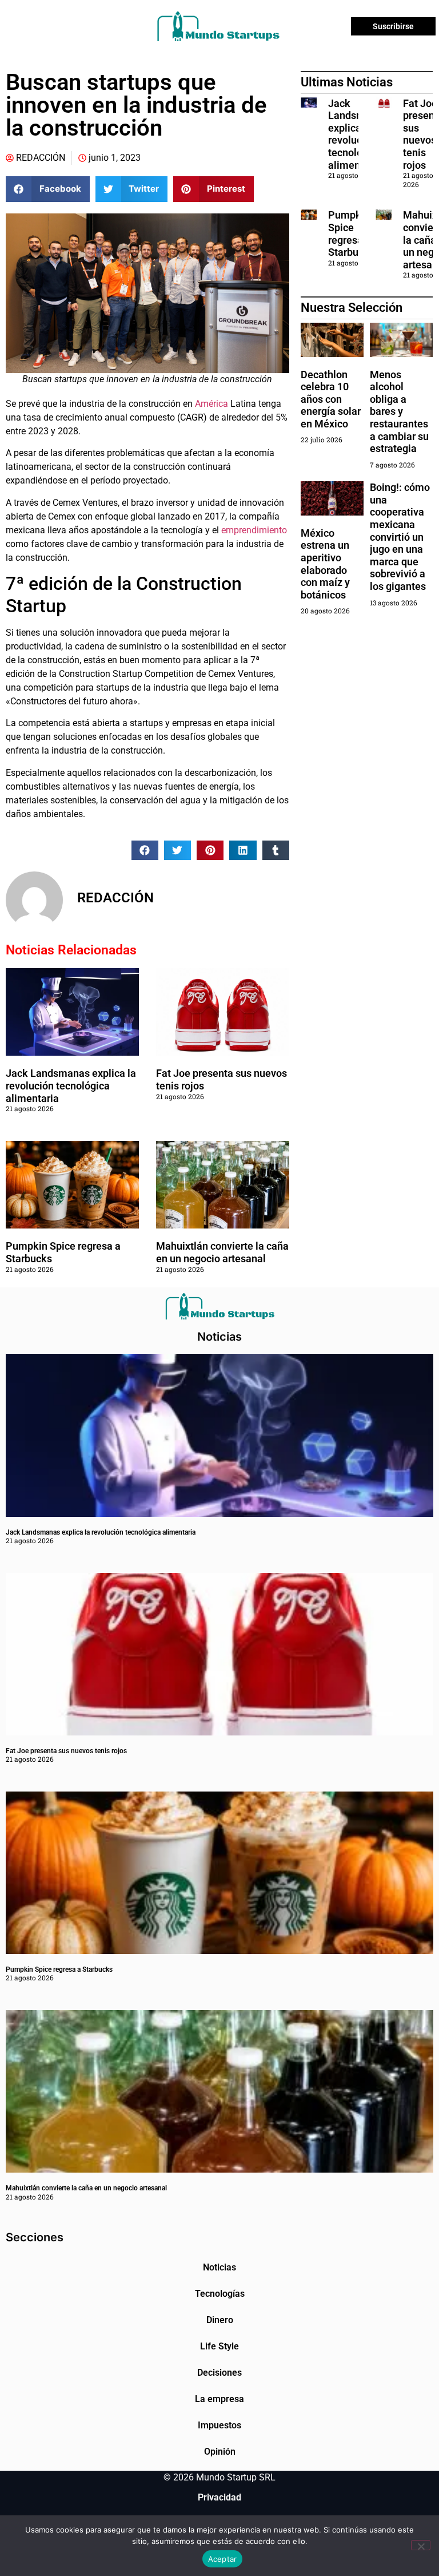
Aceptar (223, 2559)
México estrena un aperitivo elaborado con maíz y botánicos (325, 564)
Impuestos (219, 2425)
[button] (48, 189)
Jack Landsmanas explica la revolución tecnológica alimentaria (71, 1085)
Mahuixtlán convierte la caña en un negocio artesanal (222, 1252)
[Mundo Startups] (218, 26)
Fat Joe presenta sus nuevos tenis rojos (66, 1751)
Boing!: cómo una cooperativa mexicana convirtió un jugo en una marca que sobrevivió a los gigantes (400, 537)
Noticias (219, 2267)
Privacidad (219, 2497)
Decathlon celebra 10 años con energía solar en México (331, 399)
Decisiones (219, 2373)
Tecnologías (220, 2294)
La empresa (219, 2399)
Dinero (220, 2320)
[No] (421, 2545)
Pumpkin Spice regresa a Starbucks (352, 233)
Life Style (219, 2346)
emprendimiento (254, 530)
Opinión (220, 2452)
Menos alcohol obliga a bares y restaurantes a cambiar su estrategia (399, 412)
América (211, 404)
